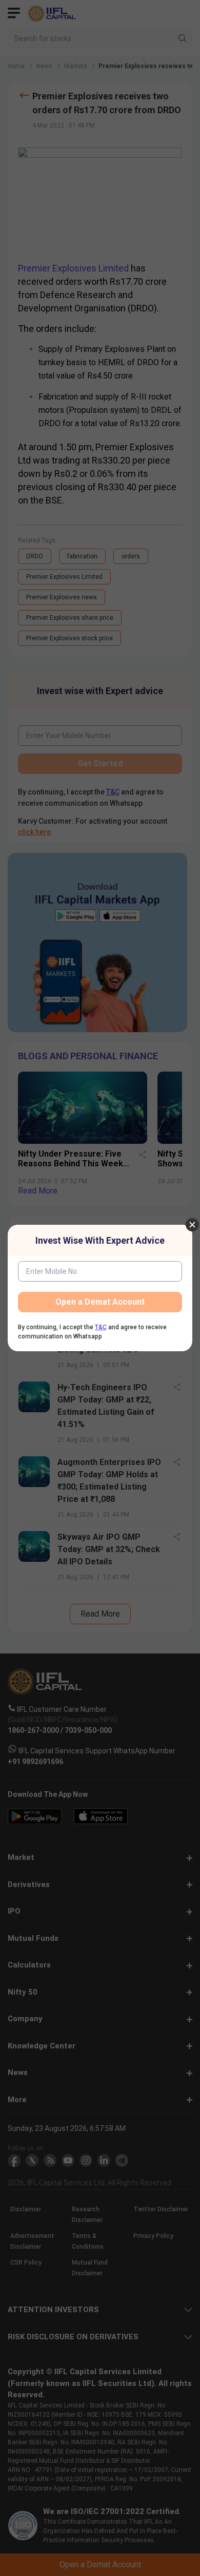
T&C (101, 1327)
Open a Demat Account (100, 1302)
